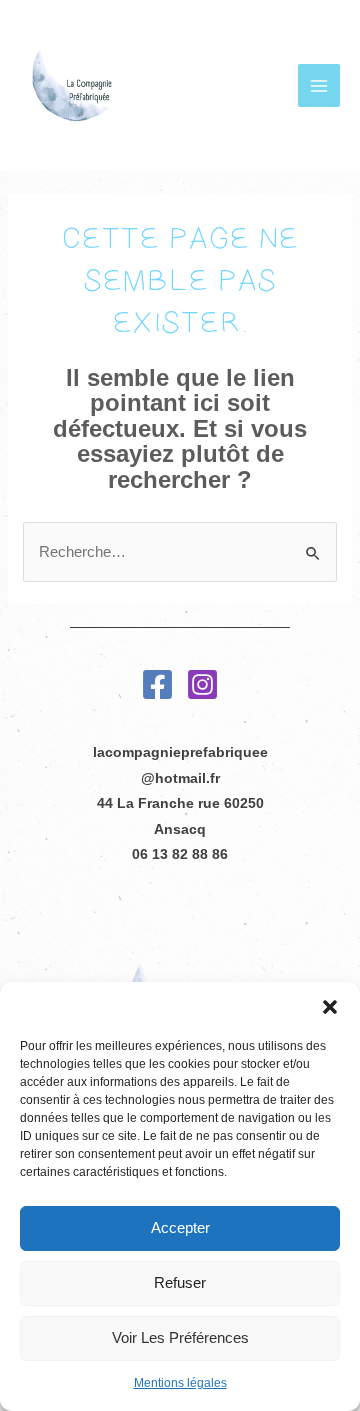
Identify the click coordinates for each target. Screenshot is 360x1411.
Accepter (180, 1227)
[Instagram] (202, 684)
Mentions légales (180, 1383)
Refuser (180, 1282)
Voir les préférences (180, 1337)
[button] (330, 1007)
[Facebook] (157, 684)
